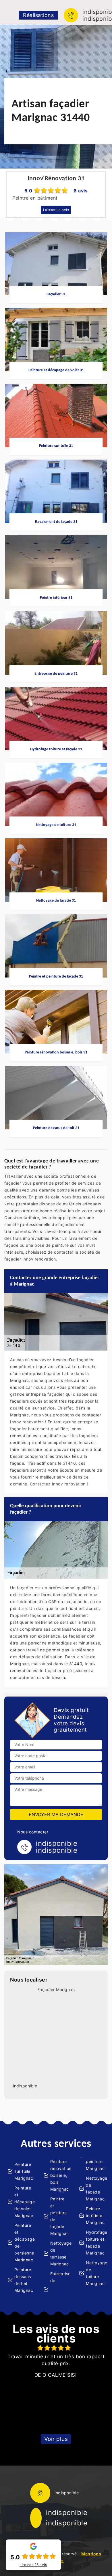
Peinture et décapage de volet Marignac (24, 2202)
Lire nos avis (33, 2565)
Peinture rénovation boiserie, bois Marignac (60, 2175)
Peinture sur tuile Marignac (24, 2171)
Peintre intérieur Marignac (95, 2215)
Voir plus (56, 2439)
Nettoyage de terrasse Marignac (60, 2253)
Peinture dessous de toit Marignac (24, 2280)
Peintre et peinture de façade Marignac (60, 2216)
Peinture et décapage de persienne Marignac (24, 2243)
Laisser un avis (56, 210)
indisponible (67, 2513)
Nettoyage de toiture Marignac (95, 2273)
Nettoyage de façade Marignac (95, 2188)
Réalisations (38, 15)
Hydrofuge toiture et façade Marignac (95, 2243)
